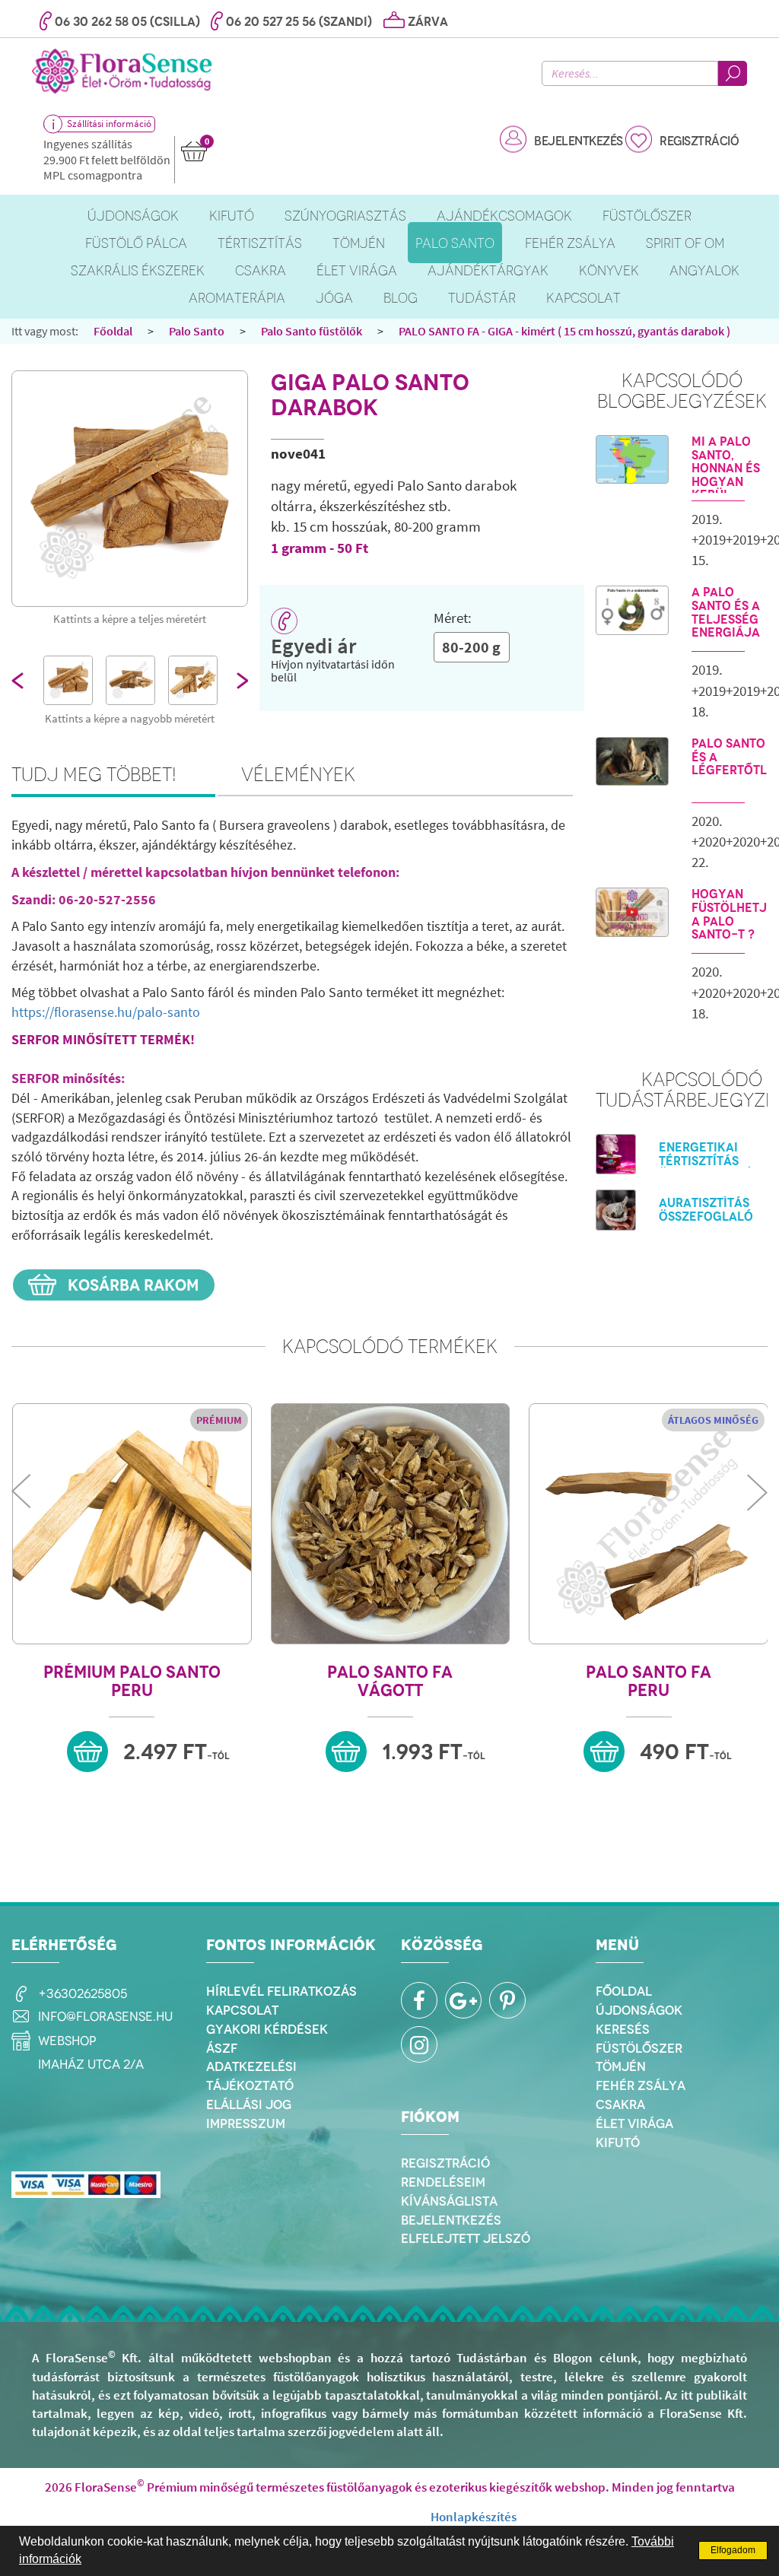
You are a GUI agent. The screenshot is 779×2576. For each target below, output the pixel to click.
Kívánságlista (449, 2201)
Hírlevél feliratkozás (281, 1991)
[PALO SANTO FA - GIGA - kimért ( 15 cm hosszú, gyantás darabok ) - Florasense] (130, 489)
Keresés (623, 2029)
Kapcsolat (242, 2010)
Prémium (219, 1420)
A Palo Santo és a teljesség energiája (726, 612)
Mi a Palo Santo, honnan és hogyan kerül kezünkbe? (727, 475)
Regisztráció (699, 141)
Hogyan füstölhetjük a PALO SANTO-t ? (730, 914)
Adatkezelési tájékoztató (251, 2076)
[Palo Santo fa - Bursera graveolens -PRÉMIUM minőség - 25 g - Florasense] (132, 1524)
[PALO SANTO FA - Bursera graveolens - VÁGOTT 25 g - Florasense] (391, 1524)
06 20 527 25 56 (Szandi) (299, 22)
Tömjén (621, 2066)
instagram (419, 2044)
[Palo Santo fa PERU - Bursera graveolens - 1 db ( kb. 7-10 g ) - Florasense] (649, 1524)
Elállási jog (249, 2104)
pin (507, 2000)
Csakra (620, 2104)
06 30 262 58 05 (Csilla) (127, 22)
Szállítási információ (109, 124)
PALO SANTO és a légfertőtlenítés (730, 757)
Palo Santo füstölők (312, 331)
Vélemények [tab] (298, 774)
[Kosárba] (87, 1752)
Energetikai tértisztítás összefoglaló (706, 1161)
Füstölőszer (639, 2048)
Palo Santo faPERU (649, 1681)
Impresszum (246, 2123)
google (463, 2000)
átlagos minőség (713, 1420)
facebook (419, 2000)
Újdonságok (639, 2010)
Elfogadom (733, 2550)
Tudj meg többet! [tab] (94, 774)
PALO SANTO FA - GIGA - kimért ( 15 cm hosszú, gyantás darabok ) (564, 331)
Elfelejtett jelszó (466, 2238)
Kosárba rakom (132, 1285)
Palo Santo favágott (390, 1681)
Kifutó (618, 2142)
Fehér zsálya (641, 2085)
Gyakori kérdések (267, 2029)
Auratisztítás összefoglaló (706, 1210)
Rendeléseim (443, 2182)
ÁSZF (222, 2048)
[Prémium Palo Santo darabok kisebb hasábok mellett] (130, 680)
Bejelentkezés (579, 141)
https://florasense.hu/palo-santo (106, 1012)
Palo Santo (197, 331)
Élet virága (634, 2123)
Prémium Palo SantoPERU (132, 1681)
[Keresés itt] (733, 73)
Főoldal (113, 331)
